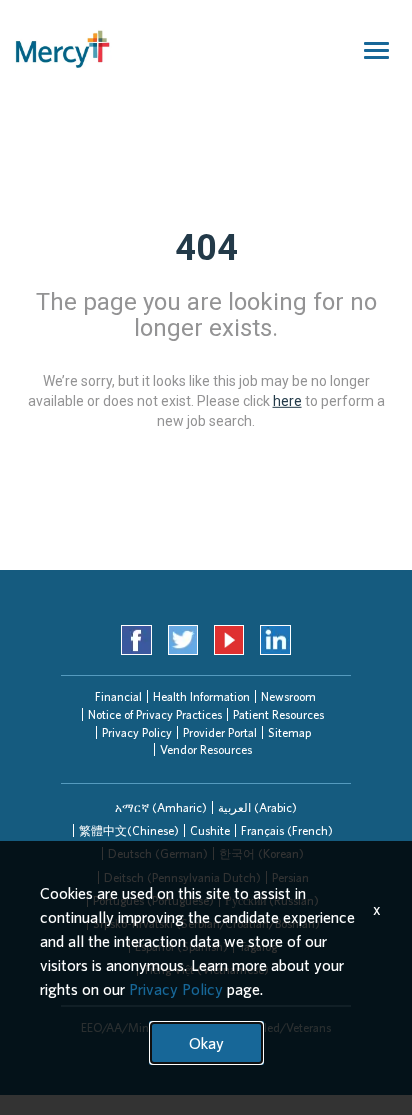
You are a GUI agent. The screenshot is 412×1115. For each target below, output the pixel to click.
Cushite (210, 830)
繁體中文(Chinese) (129, 830)
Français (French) (287, 830)
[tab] (161, 807)
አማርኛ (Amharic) (161, 807)
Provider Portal (220, 732)
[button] (161, 807)
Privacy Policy (137, 732)
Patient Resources (278, 714)
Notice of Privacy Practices (155, 714)
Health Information (201, 696)
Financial (118, 696)
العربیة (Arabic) (257, 807)
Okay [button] (206, 1043)
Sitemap (289, 732)
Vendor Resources (206, 749)
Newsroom (288, 696)
